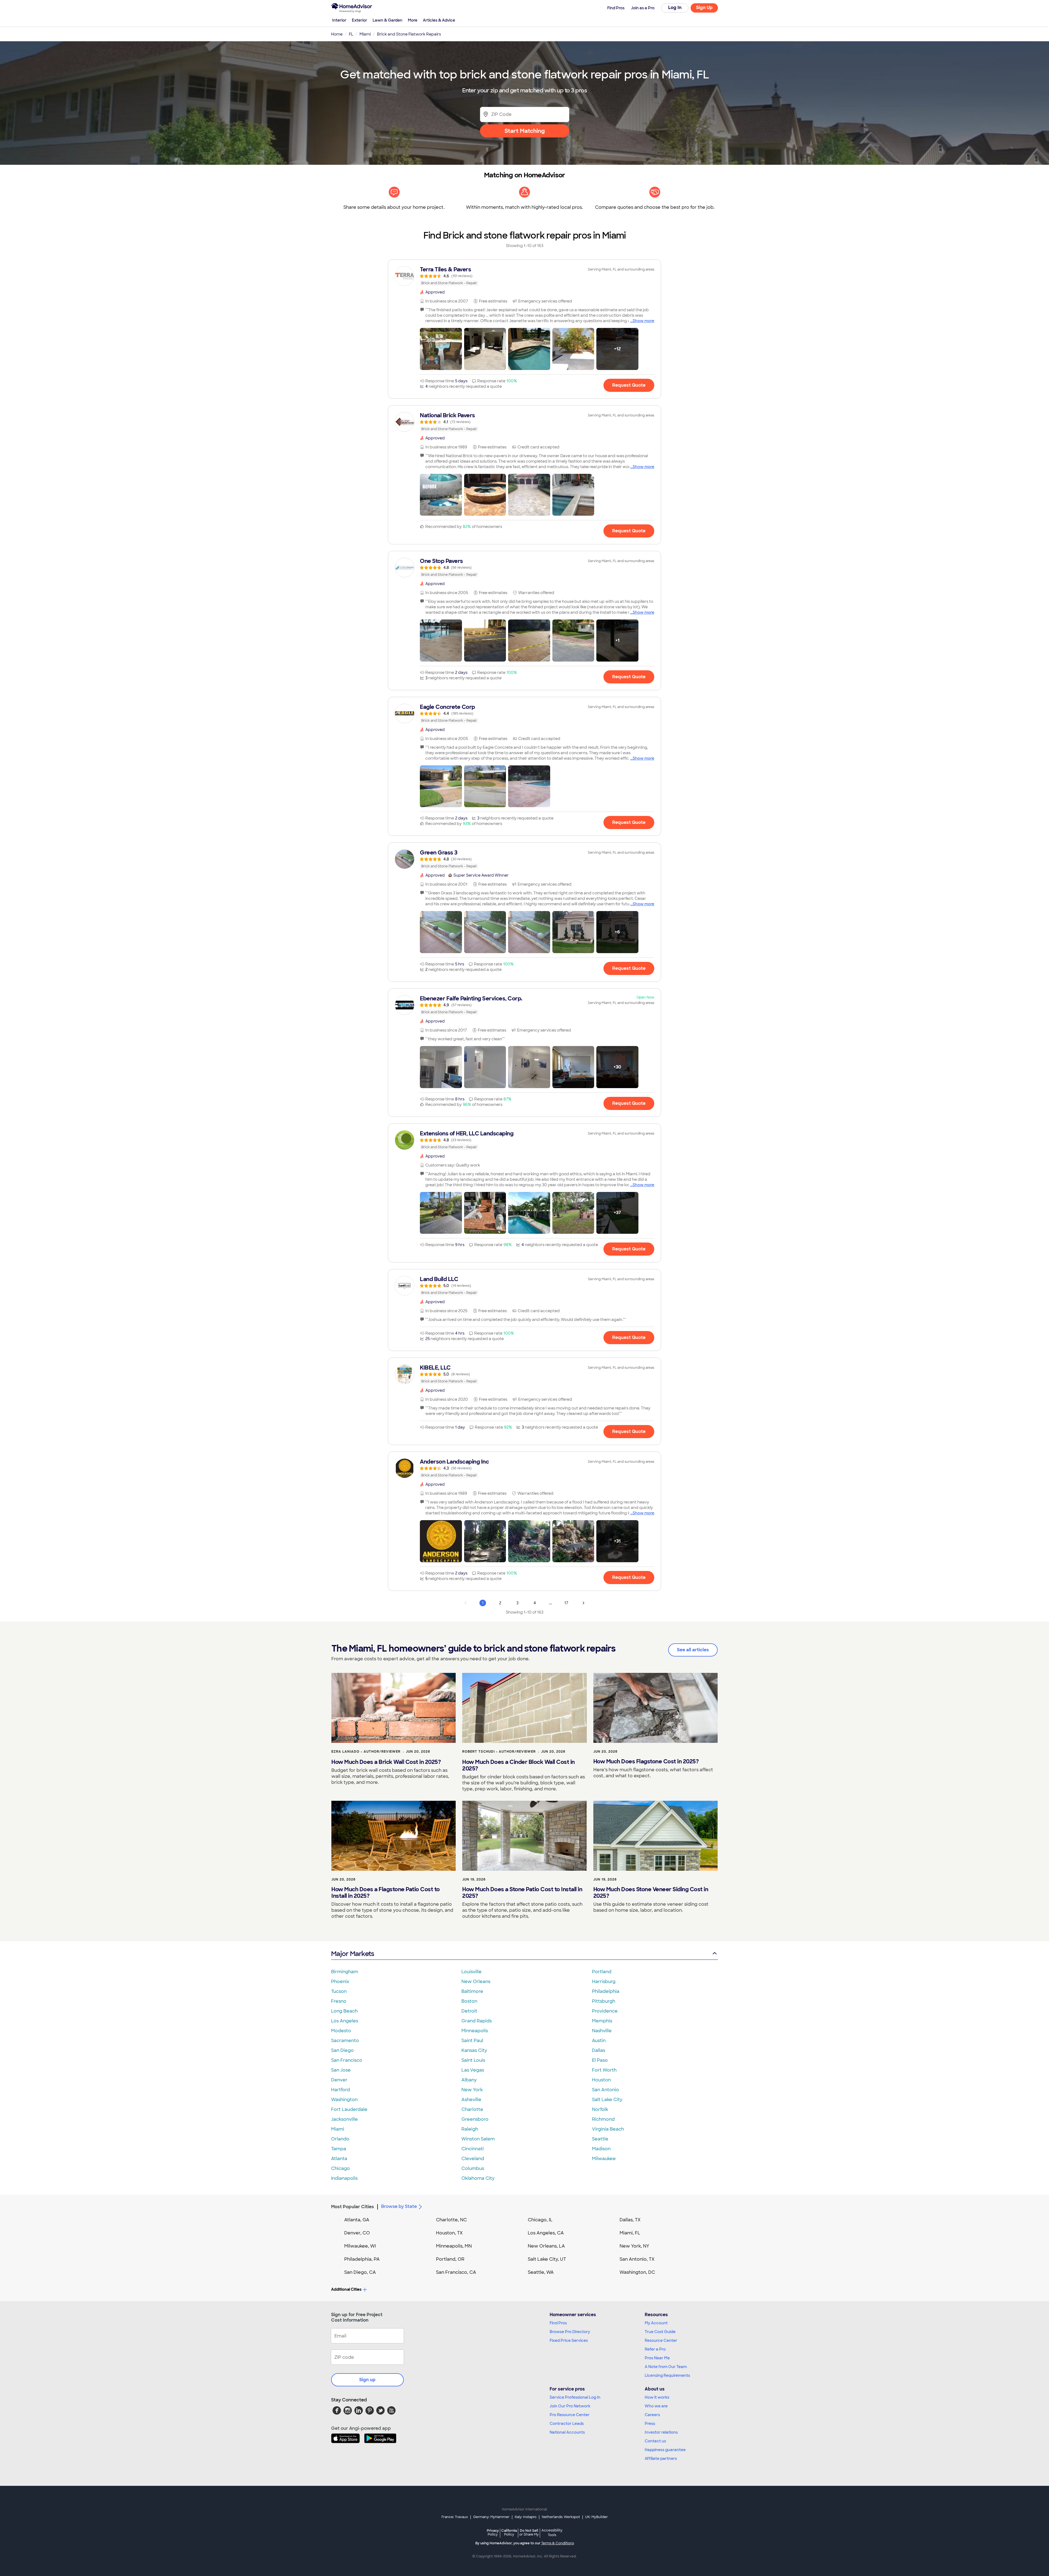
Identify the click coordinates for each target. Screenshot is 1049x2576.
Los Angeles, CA (546, 2233)
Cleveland (473, 2159)
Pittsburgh (604, 2001)
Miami (338, 2129)
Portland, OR (450, 2259)
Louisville (472, 1972)
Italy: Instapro (526, 2517)
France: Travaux (455, 2517)
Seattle (600, 2139)
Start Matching (525, 131)
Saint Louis (473, 2060)
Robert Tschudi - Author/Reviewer (499, 1752)
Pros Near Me (657, 2358)
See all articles (693, 1650)
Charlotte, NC (451, 2220)
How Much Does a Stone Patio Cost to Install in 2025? (522, 1893)
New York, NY (634, 2246)
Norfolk (600, 2109)
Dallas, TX (630, 2220)
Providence (605, 2011)
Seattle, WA (541, 2272)
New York (472, 2090)
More (413, 20)
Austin (599, 2041)
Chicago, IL (540, 2220)
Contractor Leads (567, 2424)
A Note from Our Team (666, 2367)
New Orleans (476, 1982)
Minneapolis (475, 2031)
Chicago (341, 2168)
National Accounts (567, 2432)
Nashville (602, 2031)
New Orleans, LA (546, 2246)
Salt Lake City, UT (547, 2259)
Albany (469, 2080)
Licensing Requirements (667, 2375)
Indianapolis (344, 2178)
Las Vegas (473, 2070)
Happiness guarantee (665, 2450)
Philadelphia (606, 1991)
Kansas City (474, 2050)
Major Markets (353, 1954)
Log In (675, 8)
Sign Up (704, 8)
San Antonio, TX (637, 2259)
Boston (469, 2001)
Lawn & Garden (388, 20)
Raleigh (470, 2129)
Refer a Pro (655, 2349)
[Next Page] (584, 1603)
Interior (339, 20)
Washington (344, 2100)
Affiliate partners (661, 2458)
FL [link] (351, 34)
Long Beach (344, 2011)
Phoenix (340, 1982)
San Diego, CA (360, 2272)
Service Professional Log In (575, 2397)
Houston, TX (449, 2233)
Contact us (655, 2441)
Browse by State (399, 2206)
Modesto (341, 2031)
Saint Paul (472, 2041)
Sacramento (345, 2041)
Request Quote (629, 385)
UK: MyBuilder (596, 2517)
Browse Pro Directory (570, 2332)
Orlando (340, 2139)
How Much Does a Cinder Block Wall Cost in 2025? (518, 1765)
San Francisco (347, 2060)
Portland (602, 1972)
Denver (339, 2080)
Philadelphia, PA (362, 2259)
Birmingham (345, 1972)
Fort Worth (604, 2070)
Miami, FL (630, 2233)
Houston (601, 2080)
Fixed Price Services (569, 2340)
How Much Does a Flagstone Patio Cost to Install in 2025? (386, 1893)
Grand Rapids (477, 2021)
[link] (524, 276)
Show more (643, 321)
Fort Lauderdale (349, 2109)
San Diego (342, 2050)
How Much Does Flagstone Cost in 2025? (646, 1761)
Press (650, 2424)
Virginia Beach (608, 2129)
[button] (441, 349)
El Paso (600, 2060)
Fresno (339, 2001)
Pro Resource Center (570, 2415)
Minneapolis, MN (454, 2246)
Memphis (602, 2021)
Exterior (360, 20)
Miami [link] (365, 34)
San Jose (341, 2070)
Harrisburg (604, 1982)
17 (566, 1603)
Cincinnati (473, 2149)
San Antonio (605, 2090)
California (509, 2532)
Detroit (469, 2011)
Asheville (471, 2100)
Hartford (341, 2090)
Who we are (656, 2406)
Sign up (367, 2380)
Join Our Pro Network (570, 2406)
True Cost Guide (660, 2332)
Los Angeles (345, 2021)
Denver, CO (357, 2233)
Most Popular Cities (353, 2207)
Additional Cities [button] (346, 2289)
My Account (656, 2323)
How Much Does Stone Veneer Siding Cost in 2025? (651, 1893)
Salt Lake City (607, 2100)
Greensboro (475, 2119)
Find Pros (558, 2323)
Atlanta (339, 2159)
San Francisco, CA (456, 2272)
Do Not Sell (529, 2532)
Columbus (473, 2168)
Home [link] (337, 34)
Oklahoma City (478, 2178)
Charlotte (472, 2109)
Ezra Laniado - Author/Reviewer (366, 1752)
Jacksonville (344, 2119)
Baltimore (472, 1991)
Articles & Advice (439, 20)
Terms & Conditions (558, 2543)
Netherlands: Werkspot (561, 2517)
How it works (657, 2397)
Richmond (603, 2119)
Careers (652, 2415)
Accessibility (552, 2533)
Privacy (493, 2532)
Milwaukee (604, 2159)
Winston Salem (478, 2139)
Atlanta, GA (357, 2220)
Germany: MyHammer (491, 2517)
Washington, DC (637, 2272)
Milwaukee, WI (360, 2246)
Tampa (339, 2149)
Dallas (599, 2050)
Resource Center (661, 2340)
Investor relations (661, 2432)
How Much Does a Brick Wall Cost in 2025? (386, 1762)
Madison (601, 2149)
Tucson (339, 1991)
